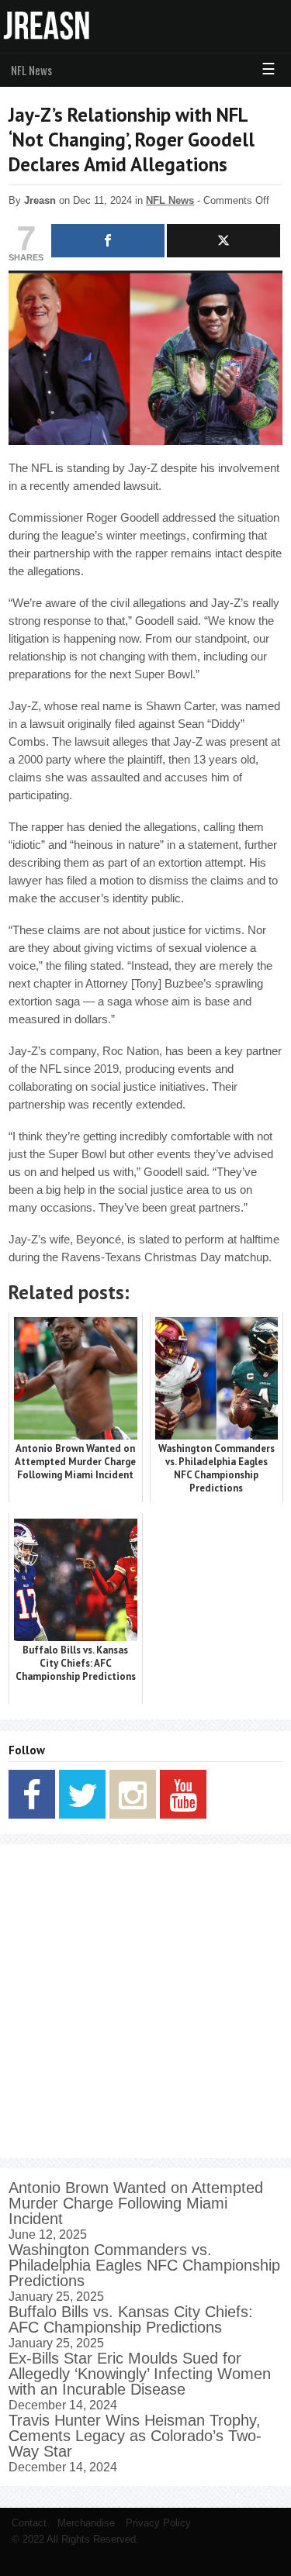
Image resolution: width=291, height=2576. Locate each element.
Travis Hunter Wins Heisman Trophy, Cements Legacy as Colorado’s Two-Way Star (135, 2436)
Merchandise (86, 2523)
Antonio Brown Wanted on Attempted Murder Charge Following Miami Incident (136, 2203)
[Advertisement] (145, 2001)
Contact (29, 2523)
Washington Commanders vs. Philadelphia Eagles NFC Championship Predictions (144, 2265)
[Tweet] (223, 241)
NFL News (31, 70)
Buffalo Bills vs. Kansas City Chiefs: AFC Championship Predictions (131, 2319)
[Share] (108, 241)
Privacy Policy (158, 2523)
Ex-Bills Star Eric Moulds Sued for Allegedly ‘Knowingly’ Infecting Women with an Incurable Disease (140, 2374)
